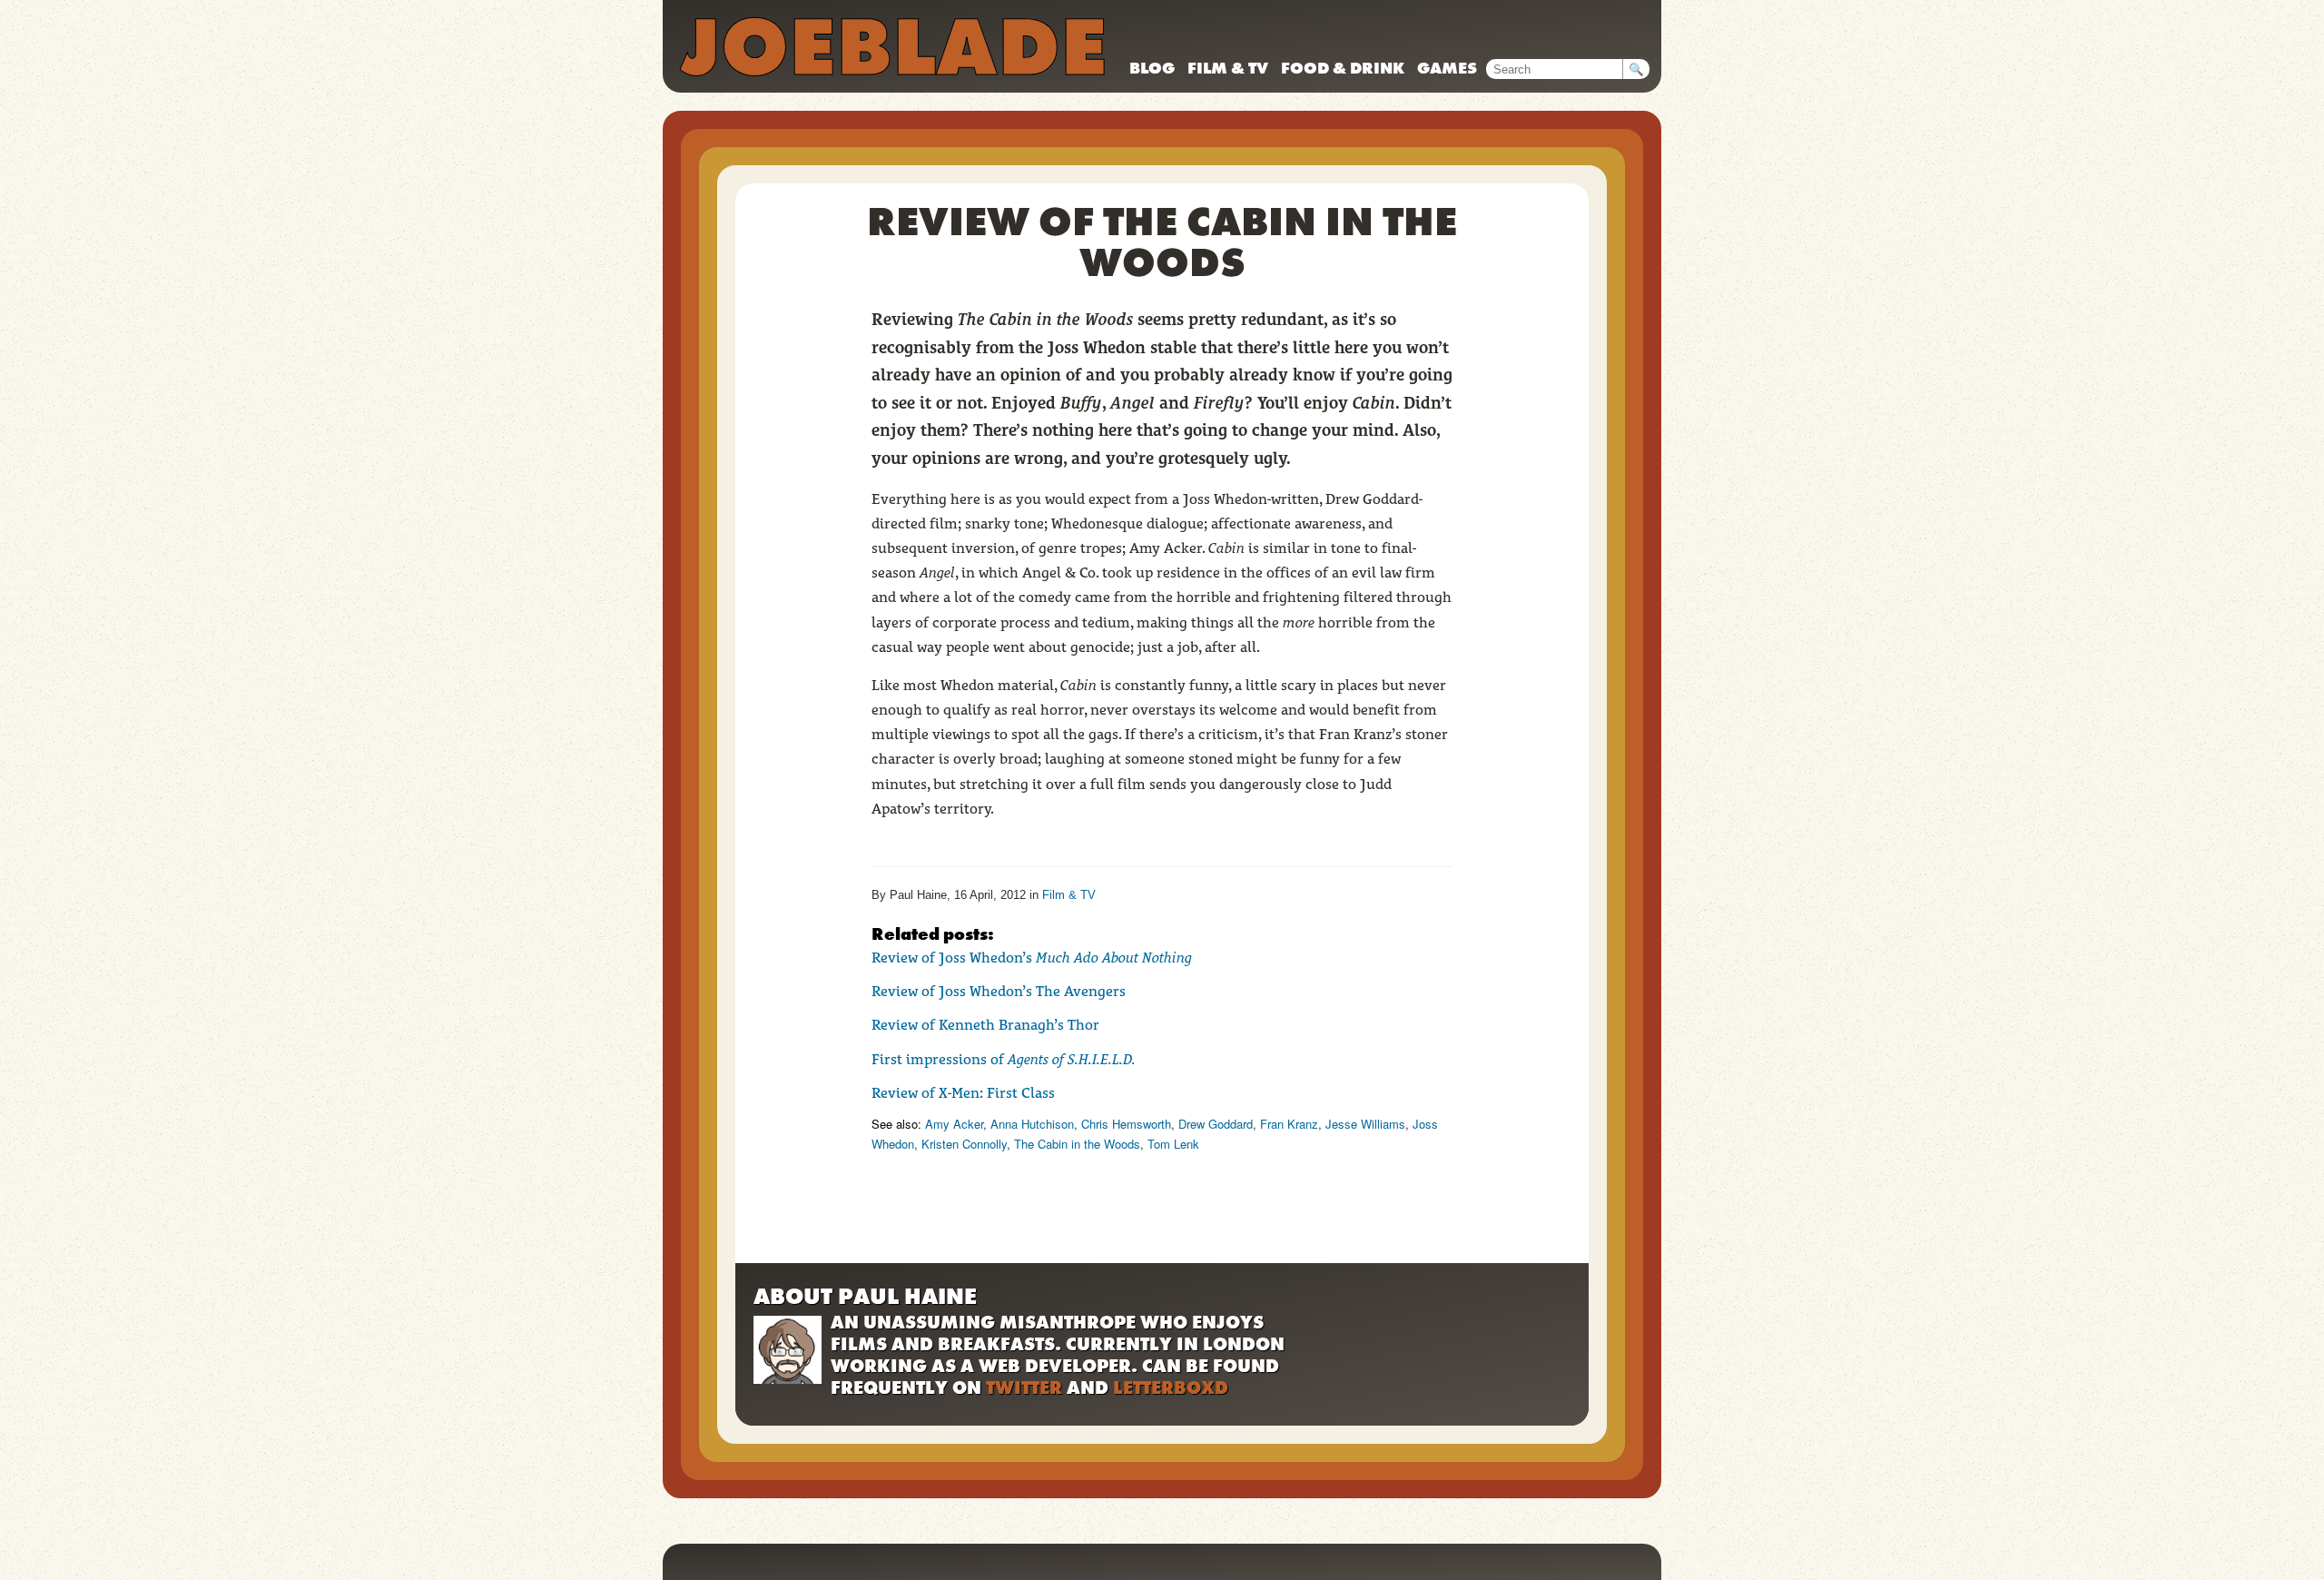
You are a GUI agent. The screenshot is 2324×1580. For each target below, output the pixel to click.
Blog (1152, 68)
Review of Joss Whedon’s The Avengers (999, 991)
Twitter (1024, 1387)
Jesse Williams (1365, 1124)
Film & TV (1228, 68)
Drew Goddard (1216, 1124)
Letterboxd (1171, 1387)
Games (1447, 68)
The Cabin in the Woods (1077, 1144)
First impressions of (1004, 1059)
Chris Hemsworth (1126, 1124)
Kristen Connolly (964, 1144)
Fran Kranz (1289, 1124)
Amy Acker (954, 1124)
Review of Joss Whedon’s (1032, 958)
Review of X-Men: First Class (963, 1093)
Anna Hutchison (1032, 1124)
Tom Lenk (1173, 1144)
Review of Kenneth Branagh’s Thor (985, 1025)
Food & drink (1343, 68)
